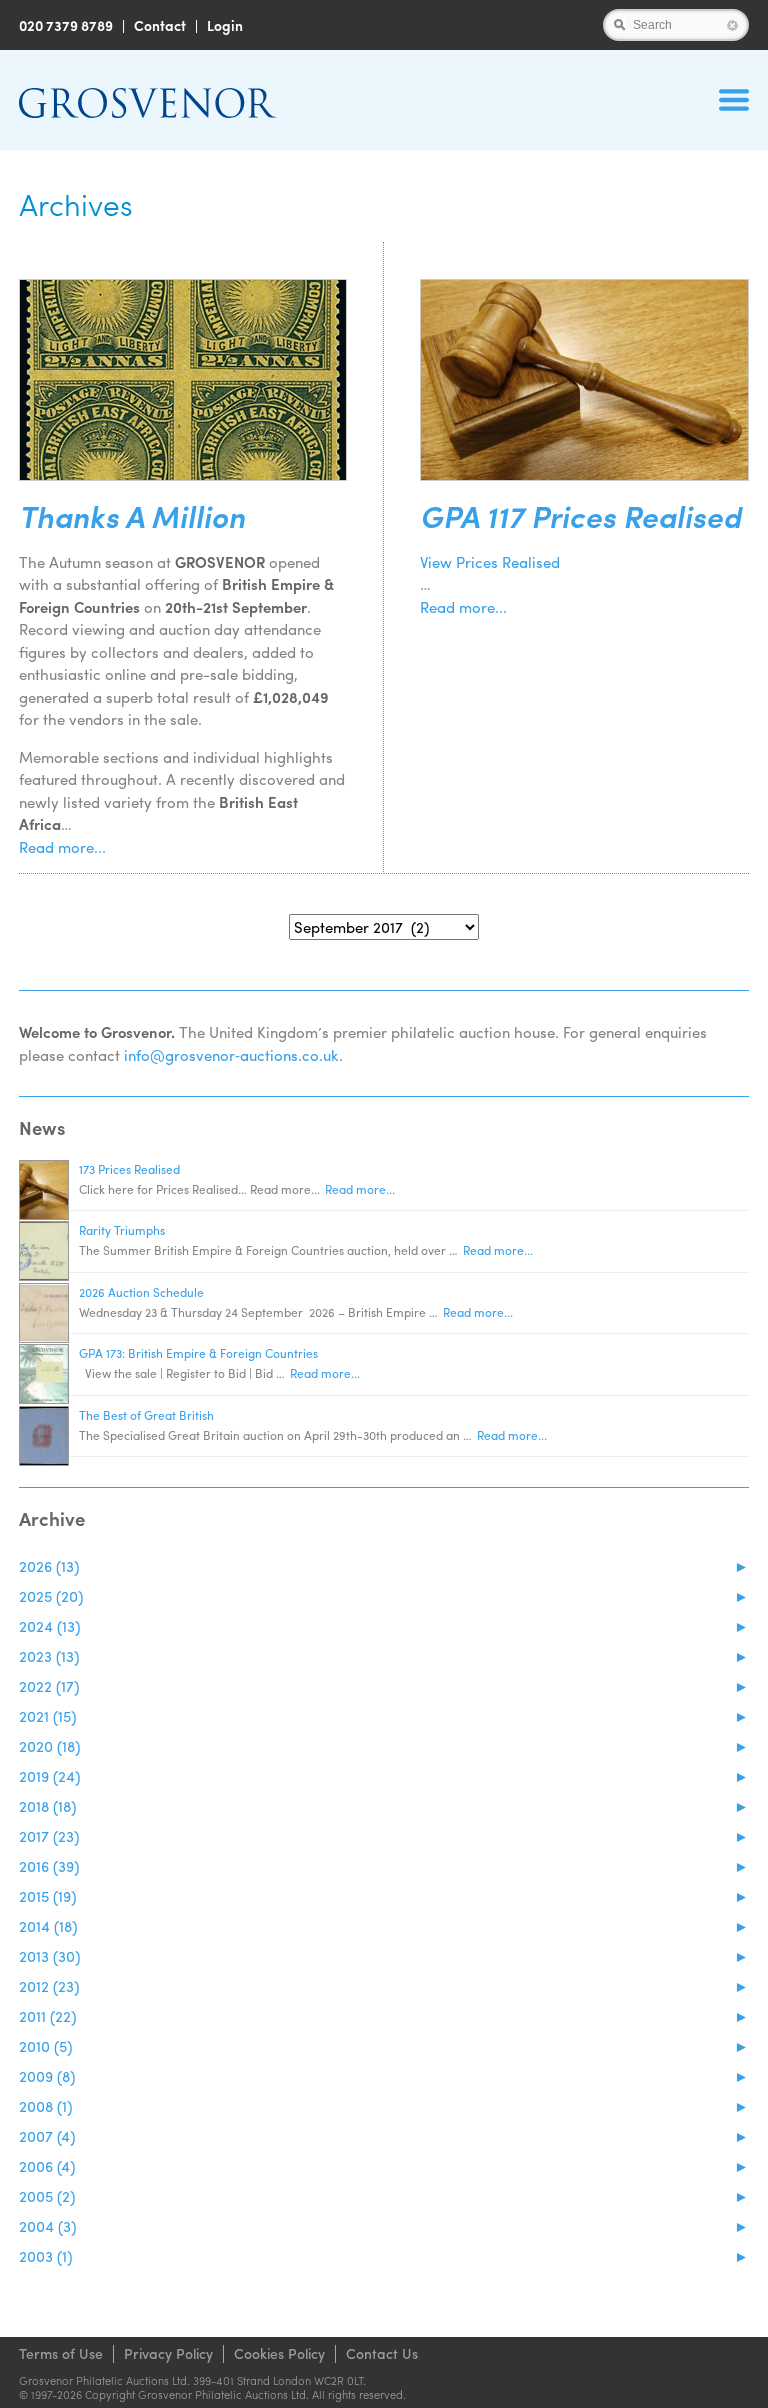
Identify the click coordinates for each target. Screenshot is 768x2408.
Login (225, 25)
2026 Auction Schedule (141, 1292)
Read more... (62, 847)
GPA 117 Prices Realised (580, 516)
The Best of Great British (146, 1415)
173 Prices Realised (129, 1169)
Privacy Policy (168, 2353)
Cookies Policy (279, 2353)
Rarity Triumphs (122, 1230)
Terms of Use (61, 2353)
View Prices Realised (490, 562)
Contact (160, 25)
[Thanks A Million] (182, 380)
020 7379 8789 (66, 25)
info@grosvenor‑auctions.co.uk (231, 1055)
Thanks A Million (132, 516)
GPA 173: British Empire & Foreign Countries (198, 1353)
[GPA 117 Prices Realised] (584, 380)
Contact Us (382, 2353)
